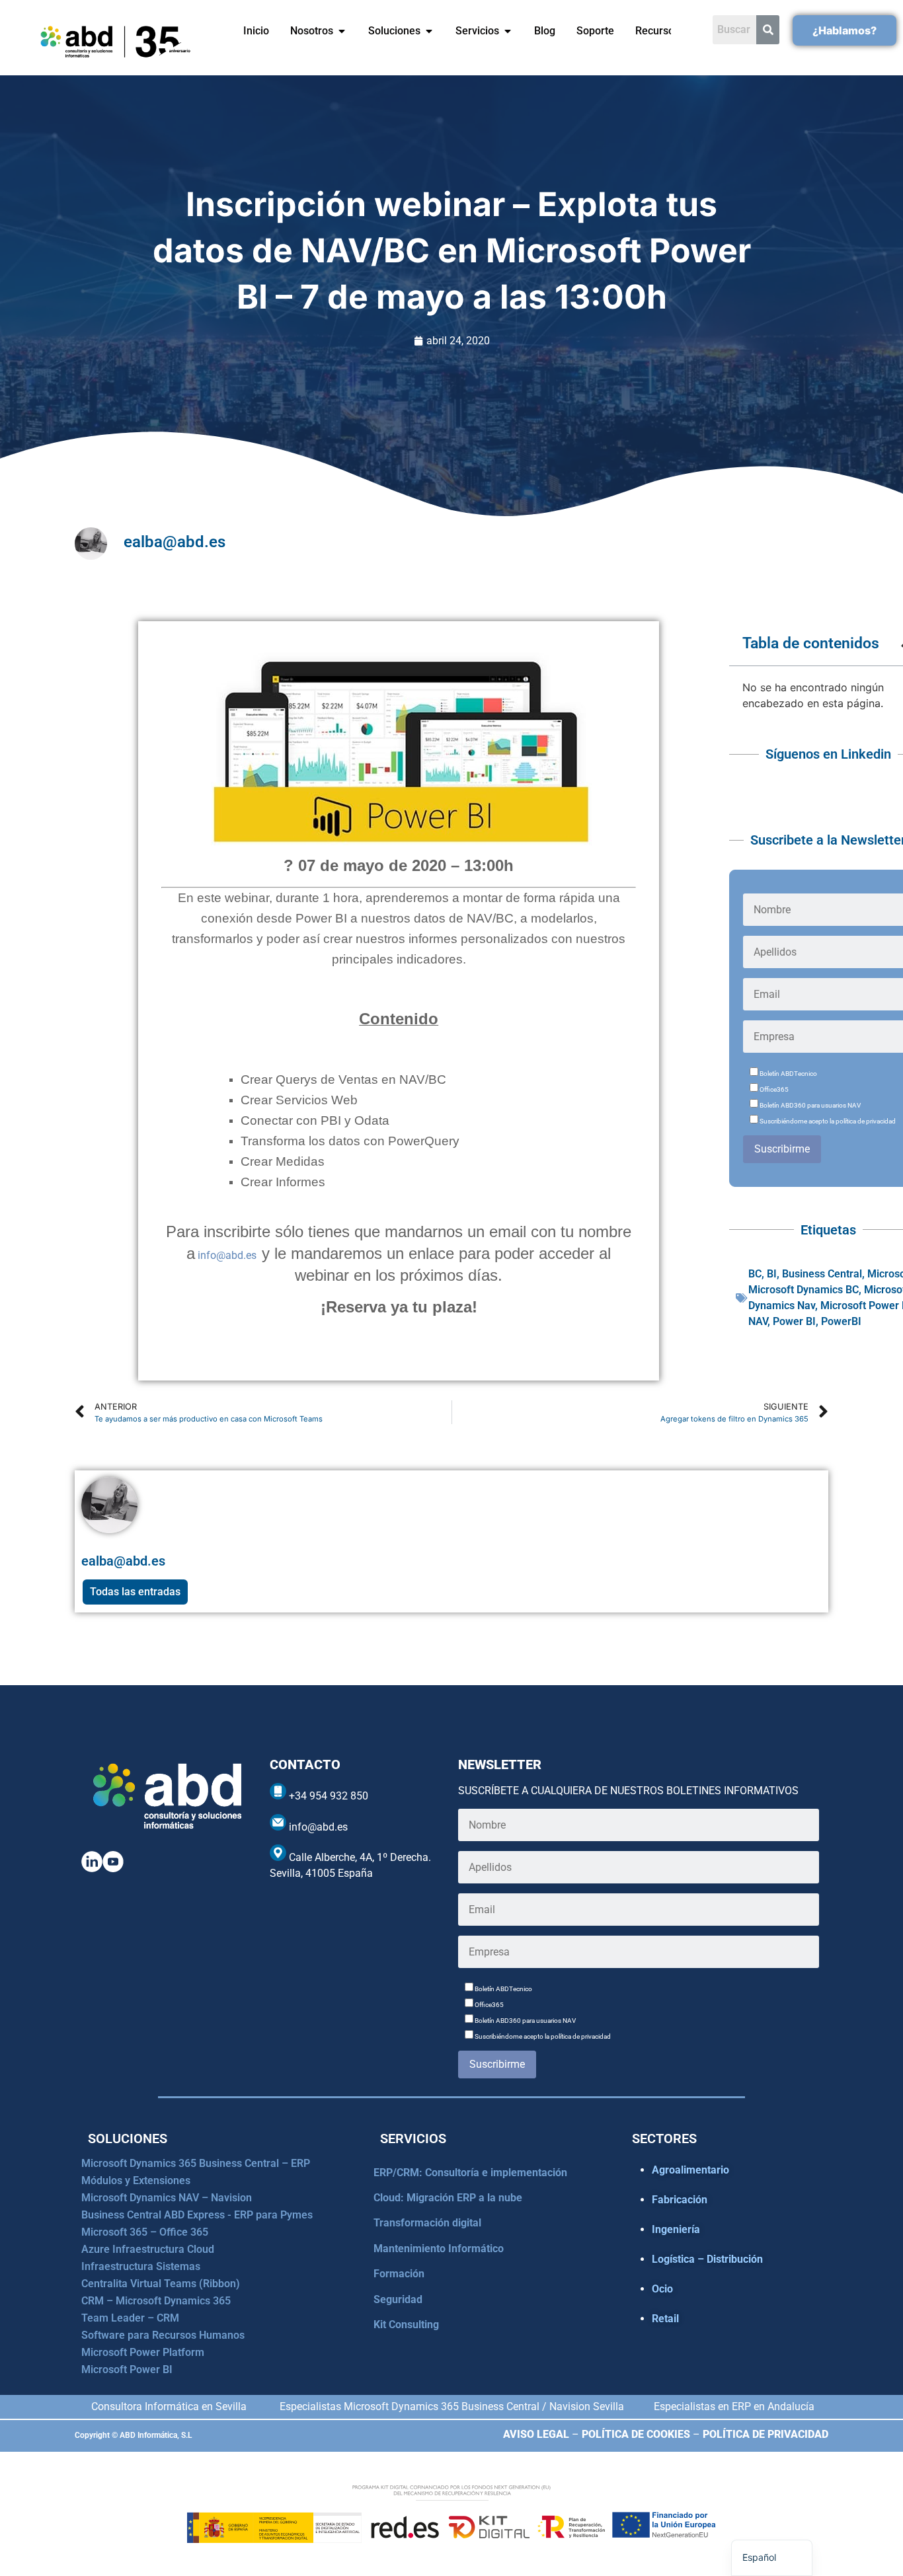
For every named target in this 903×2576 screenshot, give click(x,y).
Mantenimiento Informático (439, 2249)
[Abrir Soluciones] (429, 31)
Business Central (822, 1274)
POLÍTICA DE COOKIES (636, 2434)
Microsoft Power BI (127, 2369)
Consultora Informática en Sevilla (169, 2406)
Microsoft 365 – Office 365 (145, 2232)
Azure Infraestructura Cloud (148, 2249)
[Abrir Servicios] (508, 31)
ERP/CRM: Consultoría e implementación (470, 2173)
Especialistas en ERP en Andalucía (734, 2406)
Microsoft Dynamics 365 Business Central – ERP (196, 2163)
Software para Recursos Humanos (163, 2335)
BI (772, 1274)
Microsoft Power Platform (143, 2352)
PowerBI (841, 1321)
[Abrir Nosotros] (342, 31)
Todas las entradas (135, 1592)
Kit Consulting (406, 2325)
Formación (399, 2274)
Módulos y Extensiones (136, 2180)
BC (755, 1274)
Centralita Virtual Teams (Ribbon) (161, 2284)
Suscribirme (782, 1149)
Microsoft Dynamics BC (804, 1290)
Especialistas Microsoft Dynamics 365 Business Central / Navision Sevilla (452, 2406)
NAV (758, 1321)
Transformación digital (427, 2223)
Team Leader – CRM (130, 2318)
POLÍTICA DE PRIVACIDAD (766, 2434)
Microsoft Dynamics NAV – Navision (167, 2198)
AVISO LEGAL (536, 2434)
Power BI (794, 1321)
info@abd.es (228, 1255)
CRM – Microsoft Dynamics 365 (156, 2301)
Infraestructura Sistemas (141, 2266)
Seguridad (398, 2299)
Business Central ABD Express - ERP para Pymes (197, 2215)
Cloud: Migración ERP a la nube (448, 2198)
